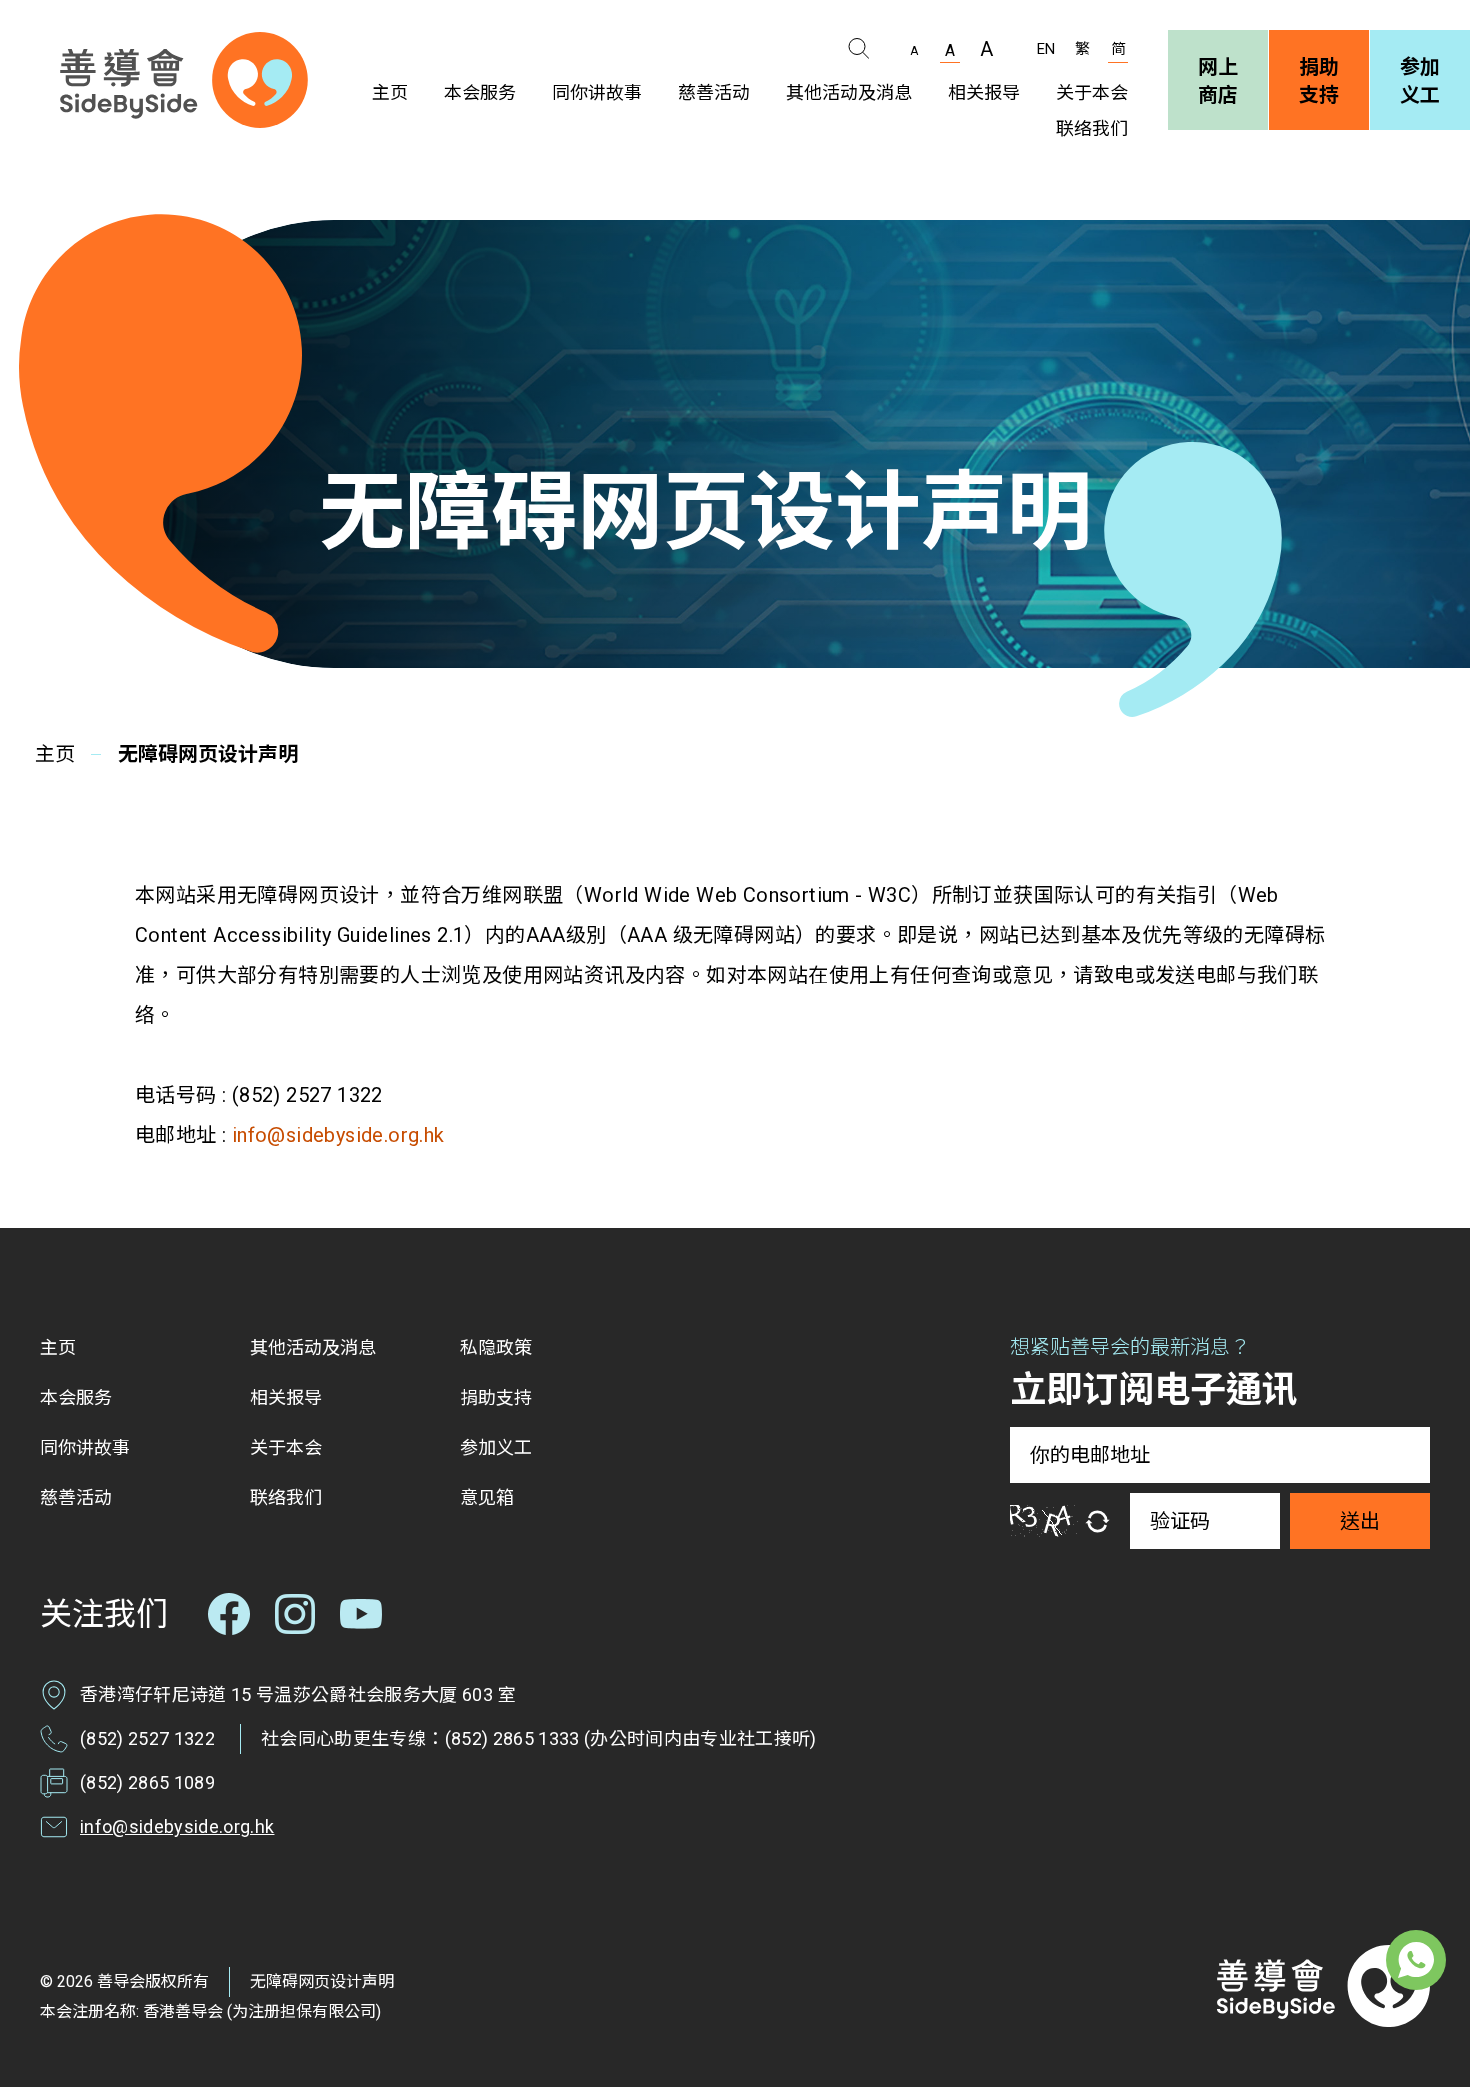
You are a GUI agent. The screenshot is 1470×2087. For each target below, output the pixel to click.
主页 (55, 754)
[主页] (184, 80)
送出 (1360, 1521)
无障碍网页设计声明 (322, 1981)
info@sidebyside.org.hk (335, 1135)
